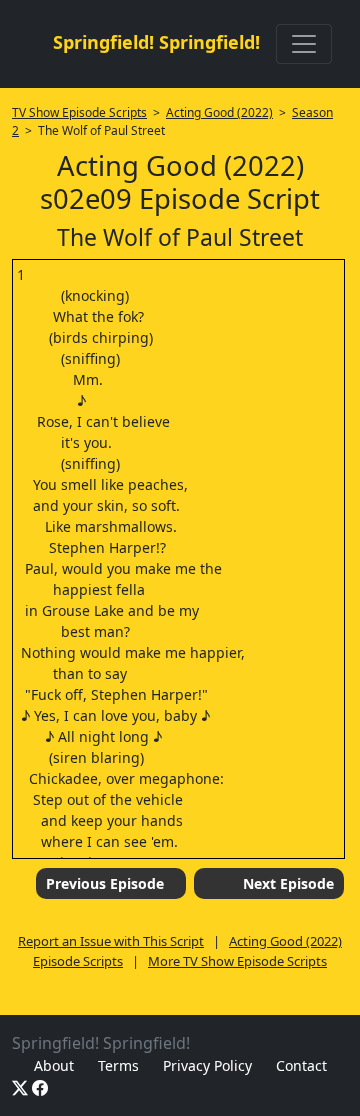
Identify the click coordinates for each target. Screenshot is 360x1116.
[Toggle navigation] (304, 44)
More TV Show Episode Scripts (237, 961)
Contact (301, 1065)
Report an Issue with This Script (111, 941)
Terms (118, 1065)
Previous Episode (105, 883)
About (54, 1065)
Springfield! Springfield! (156, 42)
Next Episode (288, 883)
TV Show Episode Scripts (79, 112)
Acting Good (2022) (219, 112)
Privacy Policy (207, 1065)
